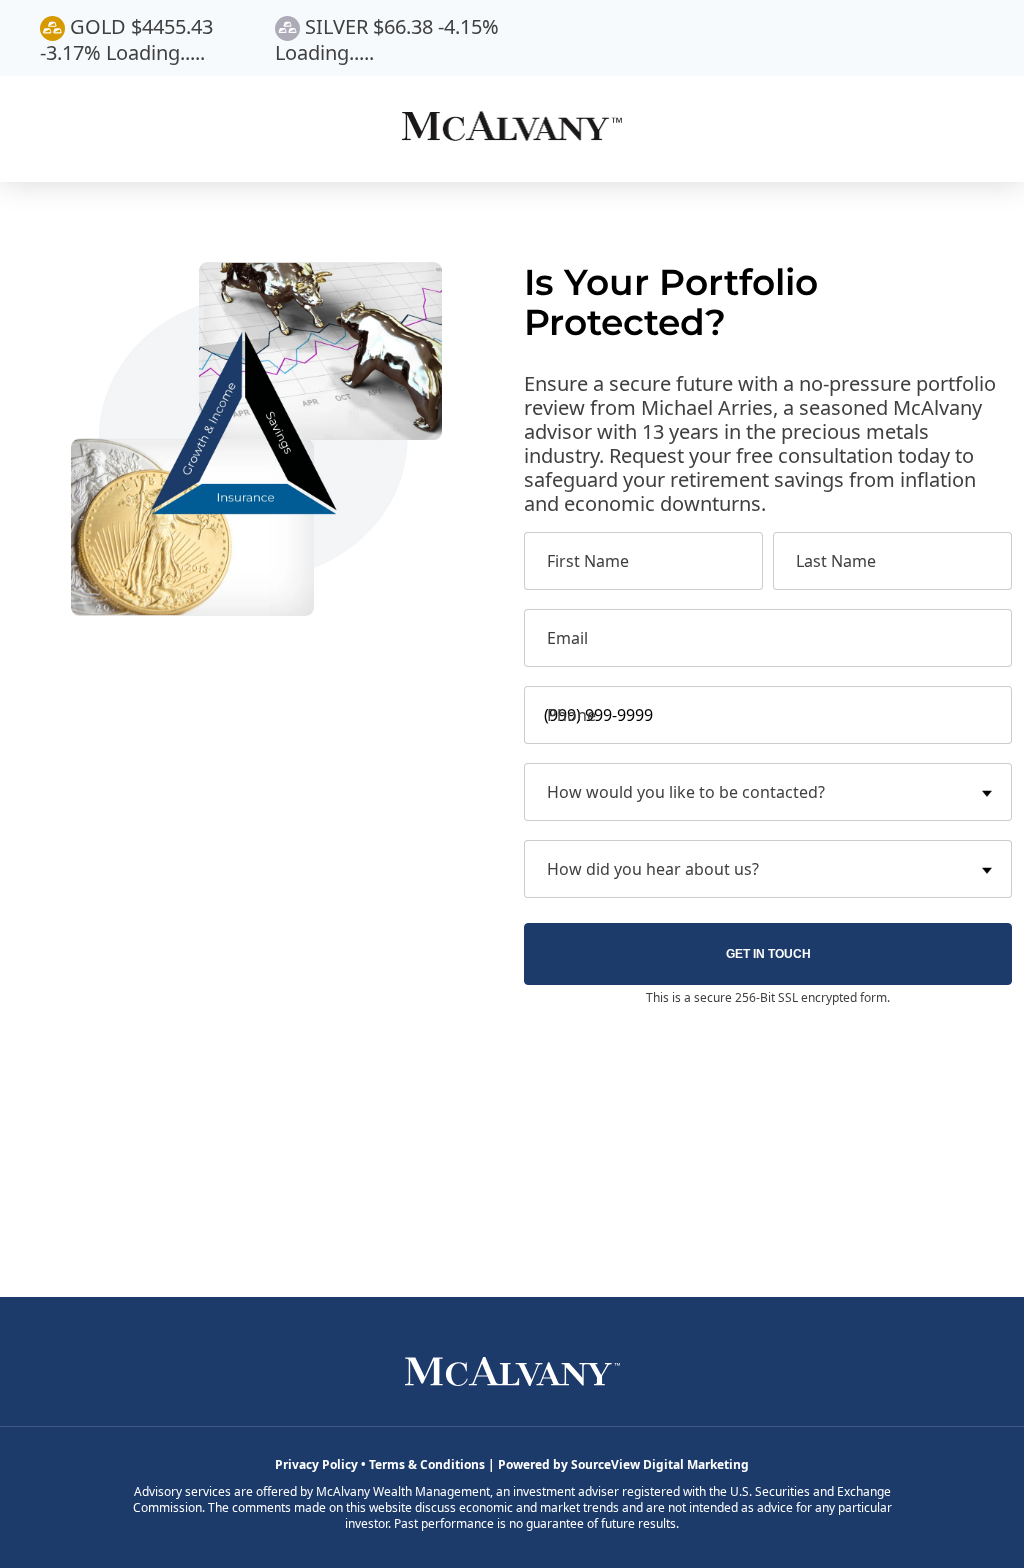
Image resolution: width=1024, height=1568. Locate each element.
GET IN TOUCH (768, 954)
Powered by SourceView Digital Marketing (623, 1464)
